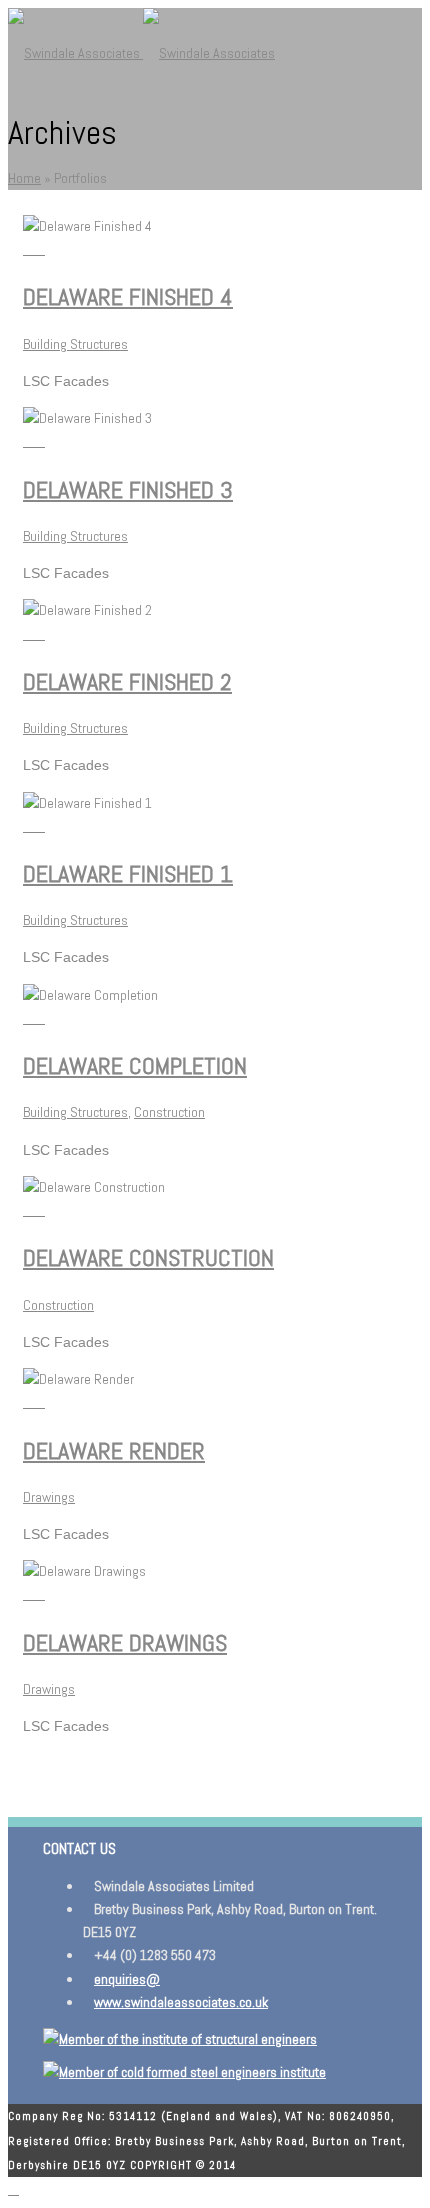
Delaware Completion (135, 1065)
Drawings (49, 1497)
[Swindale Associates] (141, 53)
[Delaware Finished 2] (39, 634)
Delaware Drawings (125, 1642)
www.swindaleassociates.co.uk (181, 2002)
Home (24, 178)
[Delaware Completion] (39, 1018)
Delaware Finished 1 (128, 873)
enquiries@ (127, 1979)
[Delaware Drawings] (39, 1594)
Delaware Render (114, 1450)
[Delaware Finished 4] (39, 249)
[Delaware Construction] (39, 1210)
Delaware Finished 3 (128, 489)
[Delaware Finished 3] (39, 441)
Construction (169, 1112)
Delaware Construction (148, 1257)
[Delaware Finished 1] (39, 826)
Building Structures (75, 344)
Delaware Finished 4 (128, 296)
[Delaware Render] (39, 1402)
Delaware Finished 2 (127, 681)
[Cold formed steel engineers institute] (184, 2072)
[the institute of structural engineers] (180, 2039)
